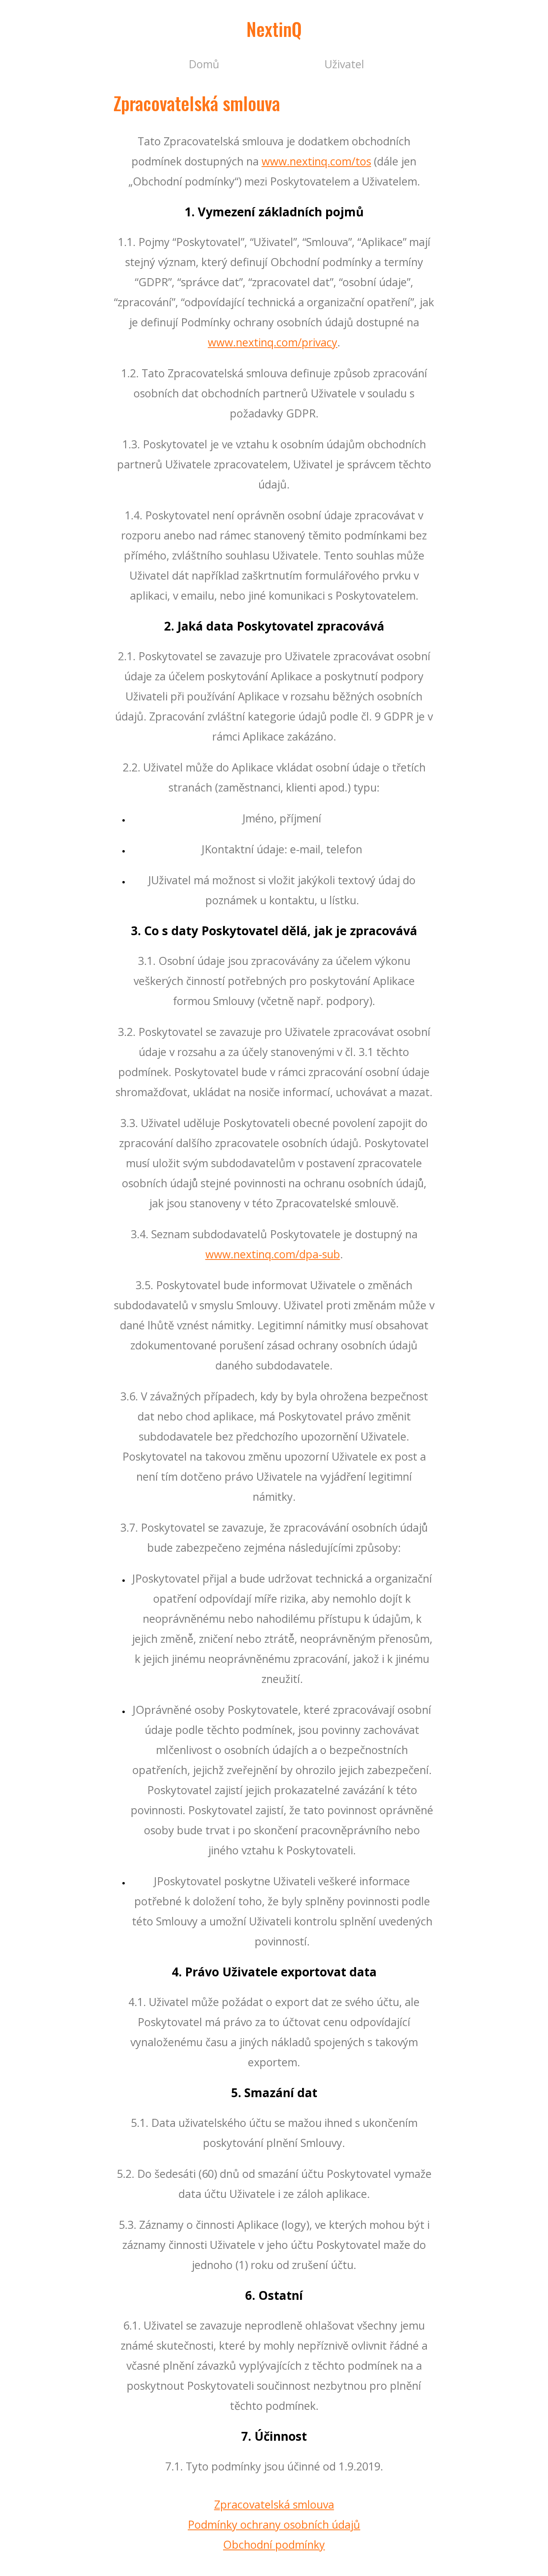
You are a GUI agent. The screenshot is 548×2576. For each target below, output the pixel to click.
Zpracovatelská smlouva (274, 2504)
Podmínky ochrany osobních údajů (274, 2524)
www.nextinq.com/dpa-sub (273, 1254)
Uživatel (344, 64)
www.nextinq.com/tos (316, 161)
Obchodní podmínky (274, 2544)
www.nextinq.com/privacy (273, 342)
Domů (204, 64)
